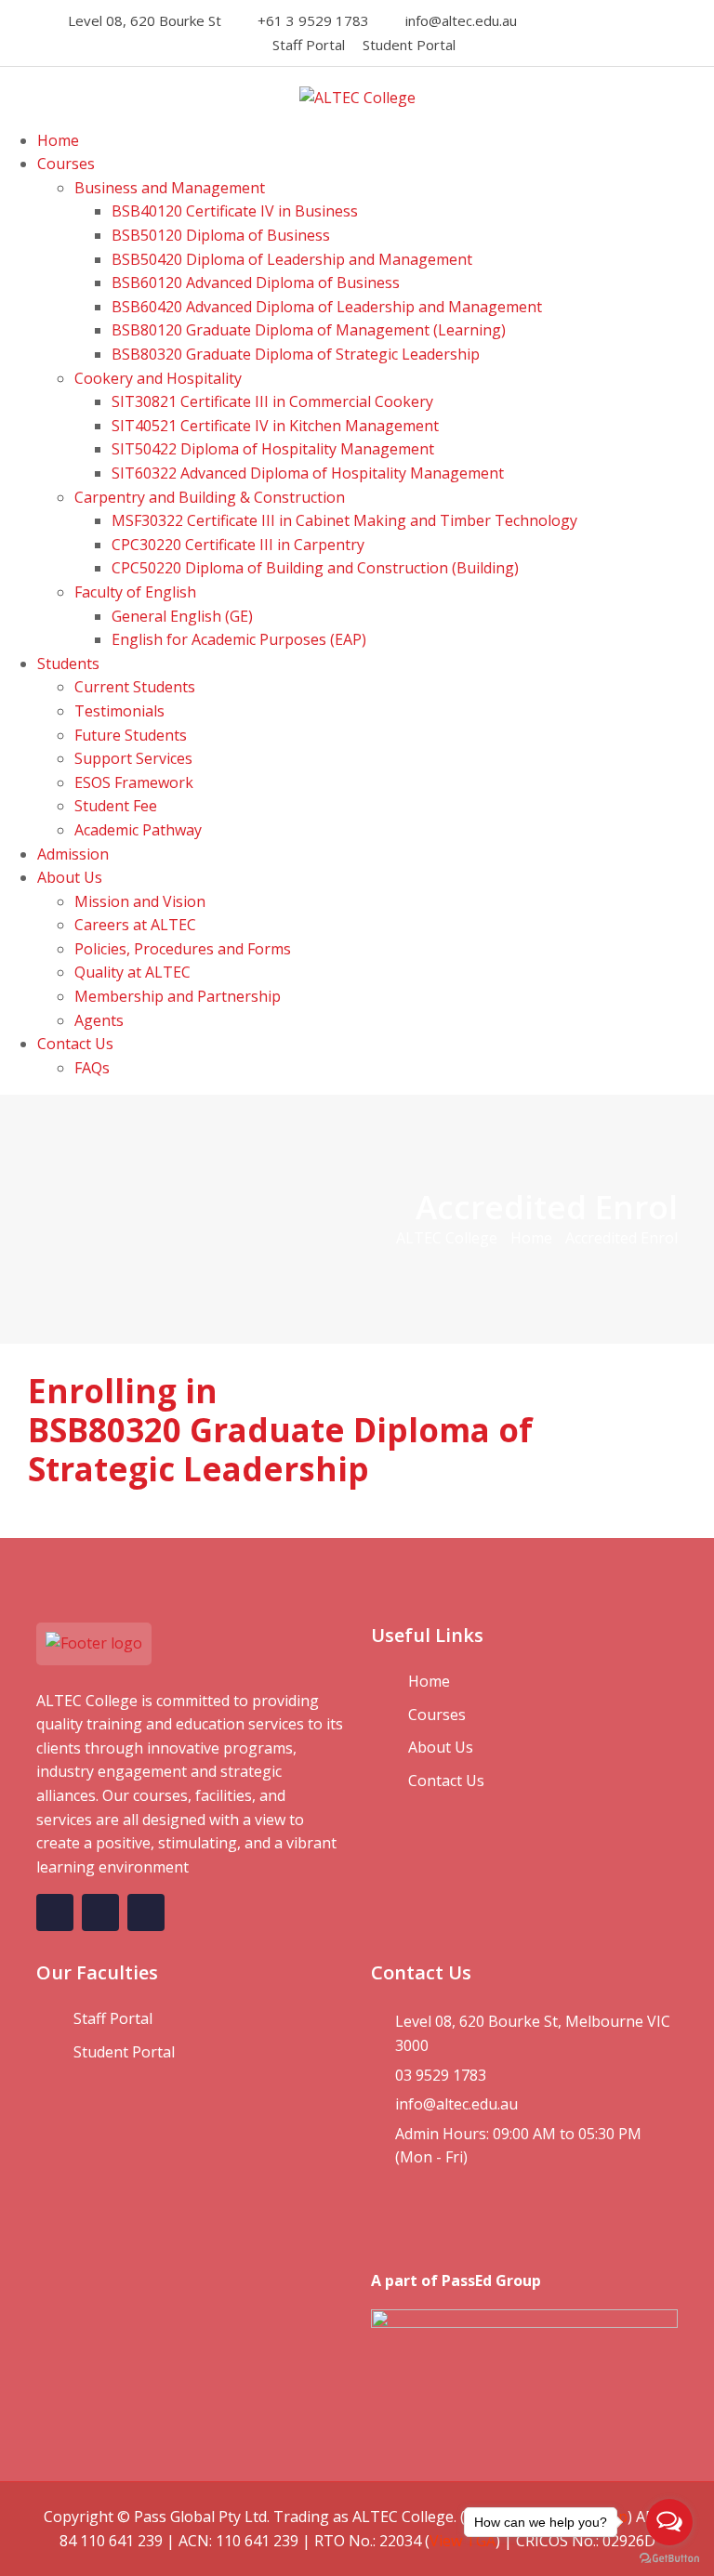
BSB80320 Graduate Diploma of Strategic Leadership (296, 354)
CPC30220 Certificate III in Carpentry (238, 545)
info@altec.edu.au (461, 20)
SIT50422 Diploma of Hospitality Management (273, 449)
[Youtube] (630, 20)
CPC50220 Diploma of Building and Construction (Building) (315, 568)
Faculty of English (135, 592)
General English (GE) (182, 616)
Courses (66, 164)
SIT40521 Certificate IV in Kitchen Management (275, 426)
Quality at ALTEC (132, 972)
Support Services (133, 758)
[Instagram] (580, 20)
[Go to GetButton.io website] (669, 2557)
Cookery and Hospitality (158, 378)
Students (68, 664)
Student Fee (116, 806)
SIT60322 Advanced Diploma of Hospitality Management (308, 473)
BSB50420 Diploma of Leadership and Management (292, 259)
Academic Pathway (138, 830)
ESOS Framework (134, 782)
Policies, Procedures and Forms (183, 949)
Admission (73, 854)
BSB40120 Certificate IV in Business (235, 211)
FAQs (92, 1068)
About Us (70, 877)
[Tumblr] (655, 20)
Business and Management (170, 188)
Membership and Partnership (178, 996)
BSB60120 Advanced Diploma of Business (256, 283)
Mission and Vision (140, 901)
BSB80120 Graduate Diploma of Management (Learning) (309, 330)
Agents (99, 1020)
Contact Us (75, 1044)
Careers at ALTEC (135, 925)
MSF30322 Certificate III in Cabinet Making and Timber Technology (344, 520)
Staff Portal (309, 45)
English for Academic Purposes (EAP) (239, 639)
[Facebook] (555, 20)
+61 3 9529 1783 (313, 20)
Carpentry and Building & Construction (210, 497)
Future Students (131, 735)
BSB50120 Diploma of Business (221, 235)
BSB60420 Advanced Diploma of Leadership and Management (327, 307)
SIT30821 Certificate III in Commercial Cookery (272, 401)
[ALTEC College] (357, 97)
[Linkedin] (605, 20)
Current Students (135, 687)
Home (58, 140)
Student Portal (409, 45)
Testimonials (119, 711)
